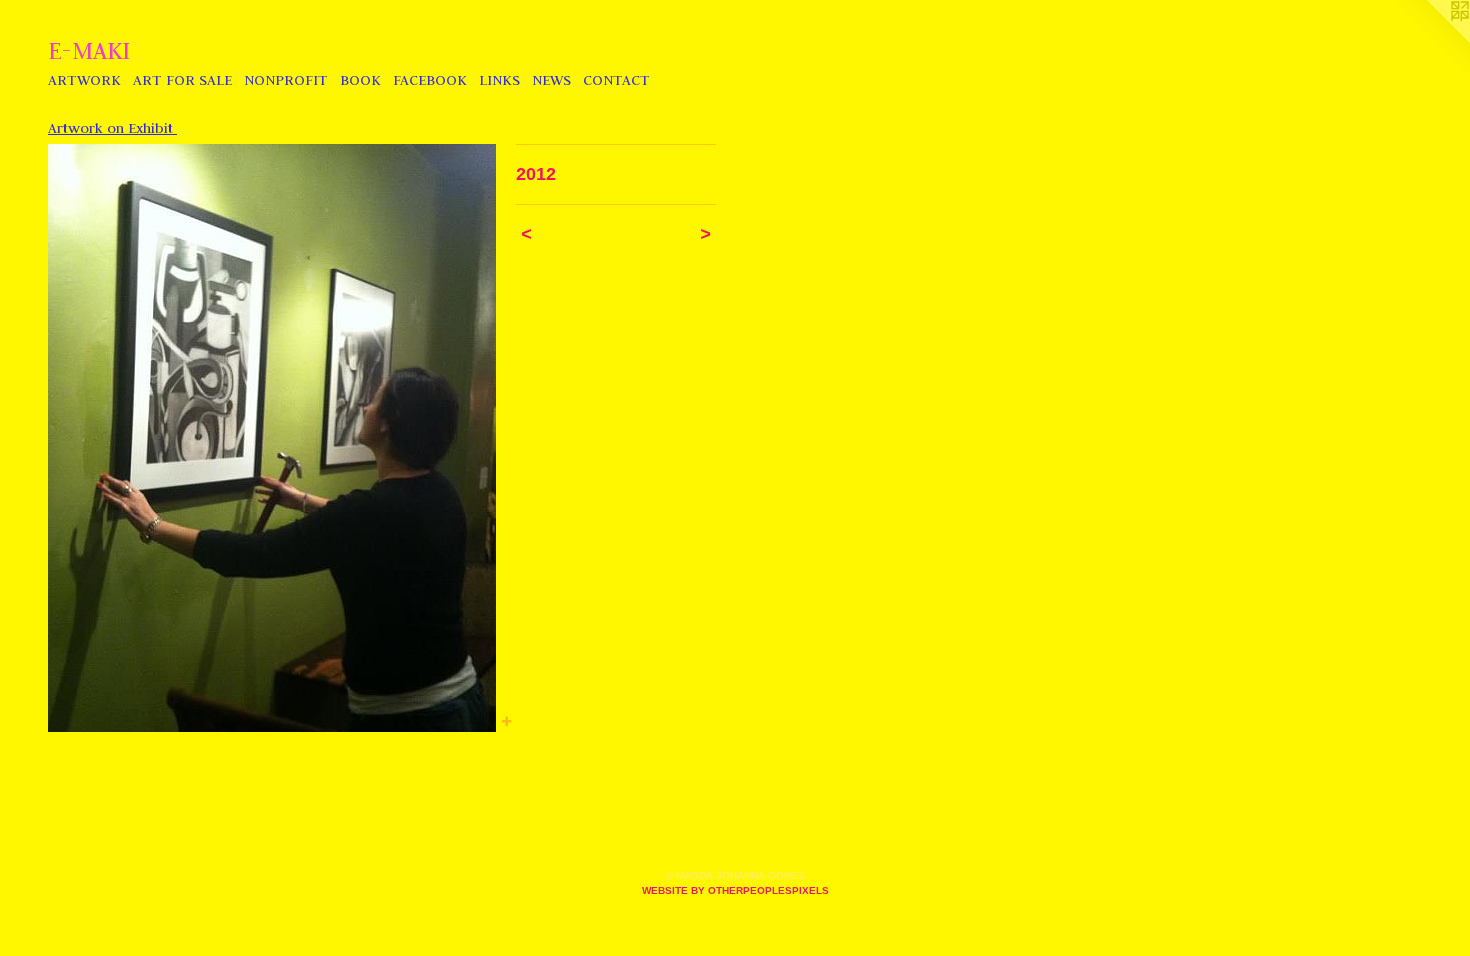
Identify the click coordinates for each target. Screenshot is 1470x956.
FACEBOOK (430, 80)
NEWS (551, 80)
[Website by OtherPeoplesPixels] (1430, 40)
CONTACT (616, 80)
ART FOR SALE (182, 80)
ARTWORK (84, 80)
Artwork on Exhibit (112, 128)
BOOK (360, 80)
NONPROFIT (286, 80)
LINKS (499, 80)
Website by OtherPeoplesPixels (735, 890)
